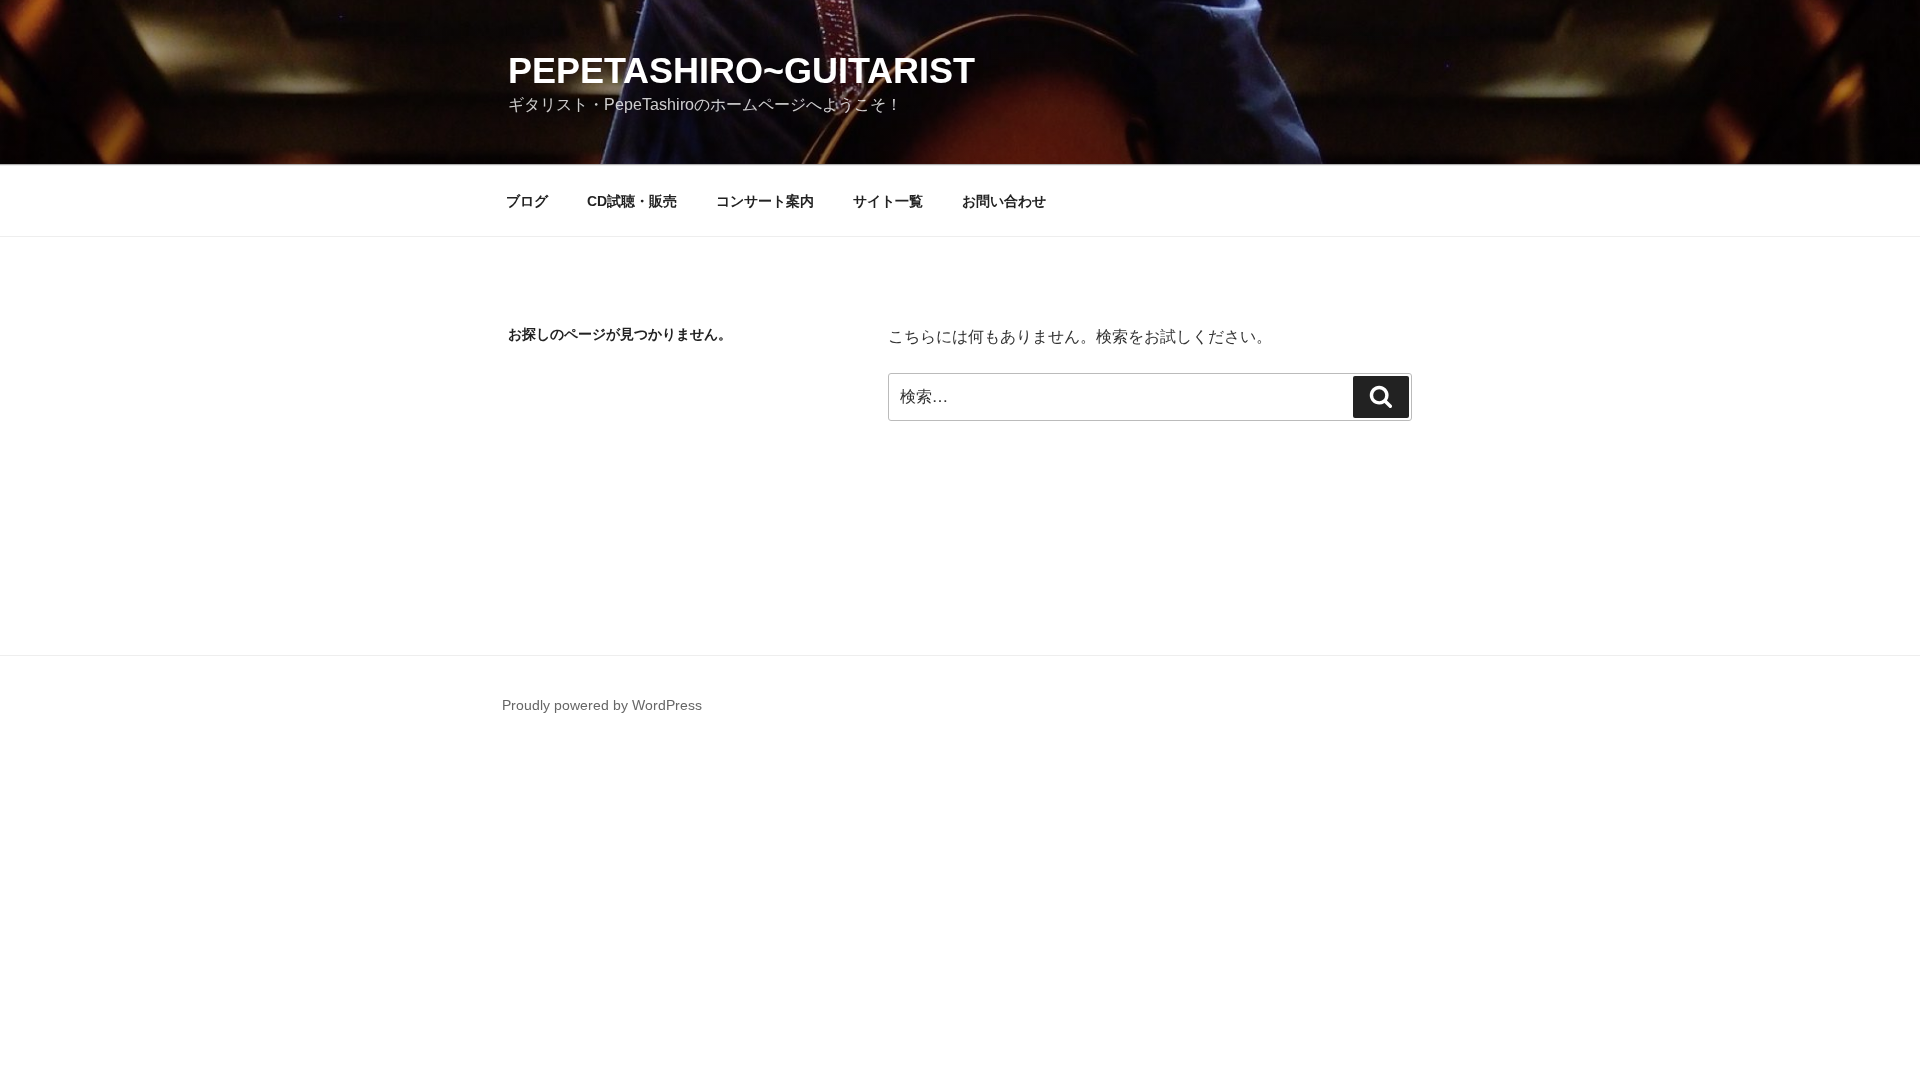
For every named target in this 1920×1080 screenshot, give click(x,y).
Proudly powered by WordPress (602, 705)
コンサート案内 (765, 201)
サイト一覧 (888, 201)
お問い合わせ (1004, 201)
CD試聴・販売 (632, 201)
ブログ (527, 201)
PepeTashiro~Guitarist (741, 70)
